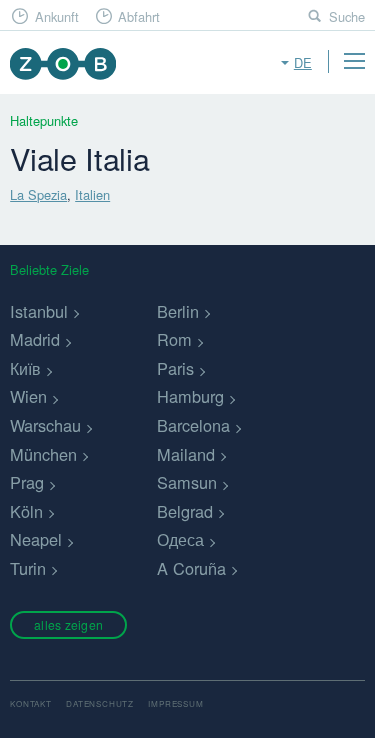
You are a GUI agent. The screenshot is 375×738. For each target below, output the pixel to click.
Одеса (180, 539)
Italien (92, 194)
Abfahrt (139, 16)
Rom (174, 339)
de (303, 62)
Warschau (45, 425)
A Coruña (191, 568)
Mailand (186, 454)
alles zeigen (68, 624)
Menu (354, 61)
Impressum (175, 703)
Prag (27, 482)
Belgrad (185, 511)
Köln (26, 511)
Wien (28, 396)
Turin (28, 568)
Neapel (36, 539)
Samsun (187, 482)
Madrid (35, 339)
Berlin (178, 311)
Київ (25, 368)
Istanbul (39, 311)
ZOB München (62, 63)
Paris (175, 368)
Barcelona (193, 425)
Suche (347, 16)
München (43, 454)
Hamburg (190, 396)
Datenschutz (100, 703)
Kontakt (31, 703)
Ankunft (57, 16)
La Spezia (38, 194)
